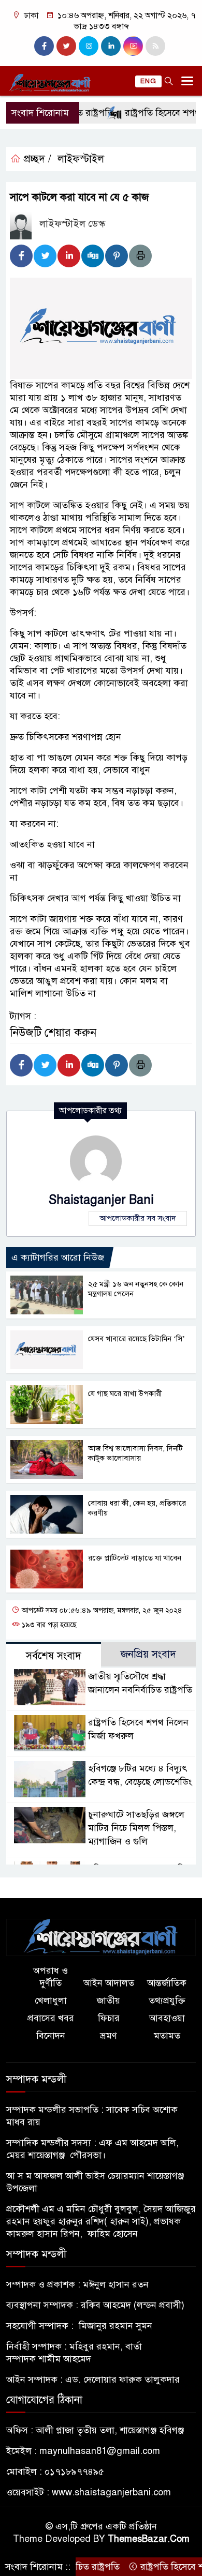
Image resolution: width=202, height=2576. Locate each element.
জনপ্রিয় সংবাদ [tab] (148, 1654)
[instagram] (89, 46)
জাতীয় (109, 2001)
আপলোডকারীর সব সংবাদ (138, 1218)
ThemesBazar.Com (149, 2539)
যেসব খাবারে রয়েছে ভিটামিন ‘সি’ (136, 1339)
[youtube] (133, 46)
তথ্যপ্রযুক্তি (167, 2001)
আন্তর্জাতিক (167, 1983)
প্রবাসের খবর (51, 2018)
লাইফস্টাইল (81, 159)
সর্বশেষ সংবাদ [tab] (54, 1656)
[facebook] (44, 46)
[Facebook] (21, 256)
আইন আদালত (109, 1983)
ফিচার (109, 2018)
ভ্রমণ (109, 2036)
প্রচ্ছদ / (36, 159)
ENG (148, 81)
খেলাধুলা (51, 2001)
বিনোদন (51, 2036)
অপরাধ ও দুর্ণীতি (51, 1977)
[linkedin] (111, 46)
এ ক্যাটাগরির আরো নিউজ (58, 1257)
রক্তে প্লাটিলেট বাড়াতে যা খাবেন (135, 1558)
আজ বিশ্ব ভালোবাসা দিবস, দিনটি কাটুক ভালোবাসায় (135, 1453)
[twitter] (66, 46)
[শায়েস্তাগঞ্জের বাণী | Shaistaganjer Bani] (101, 1936)
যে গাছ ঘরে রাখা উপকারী (125, 1393)
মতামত (167, 2036)
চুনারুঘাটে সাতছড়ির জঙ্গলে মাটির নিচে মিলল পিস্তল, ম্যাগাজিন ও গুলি (136, 1828)
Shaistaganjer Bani (101, 1200)
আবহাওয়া (167, 2018)
